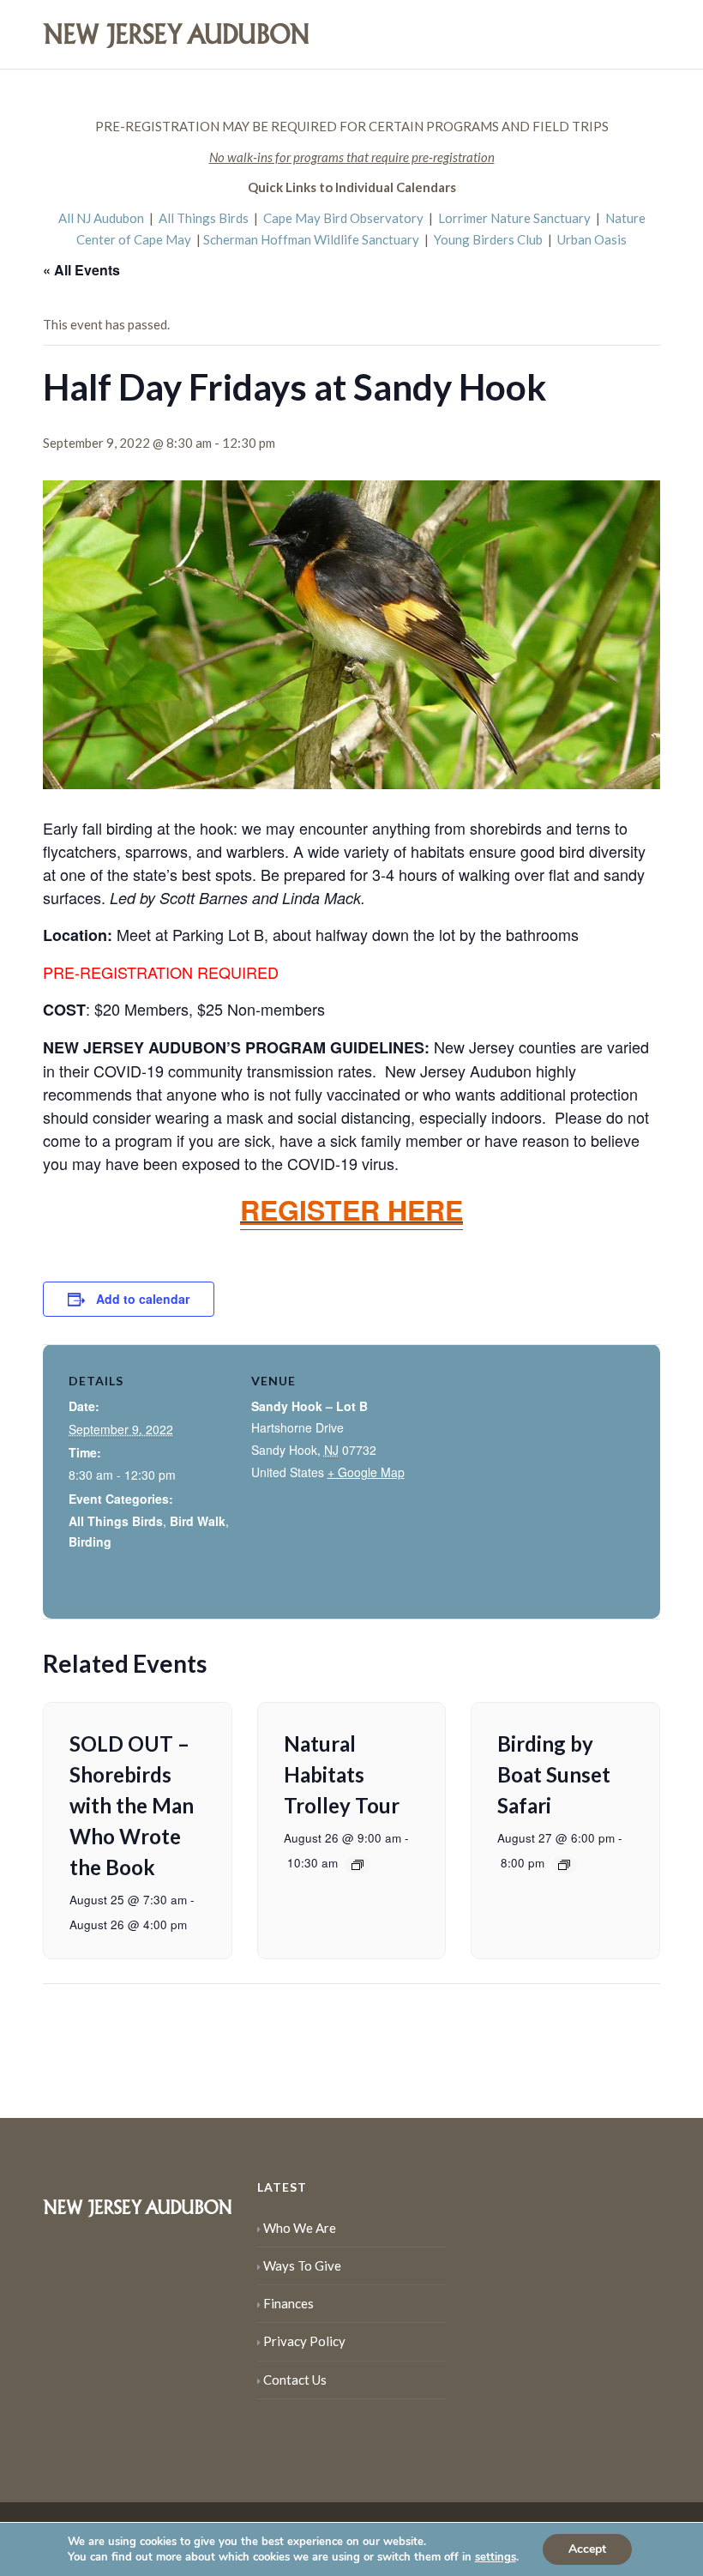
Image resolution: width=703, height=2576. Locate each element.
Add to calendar (143, 1299)
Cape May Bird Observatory (343, 218)
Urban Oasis (592, 239)
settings (496, 2557)
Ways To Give (302, 2265)
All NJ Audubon (101, 218)
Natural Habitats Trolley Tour (342, 1774)
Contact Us (295, 2380)
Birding (90, 1541)
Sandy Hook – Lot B (309, 1406)
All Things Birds (204, 218)
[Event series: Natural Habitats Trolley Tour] (358, 1865)
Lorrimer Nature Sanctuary (514, 218)
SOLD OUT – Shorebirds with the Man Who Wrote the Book (132, 1805)
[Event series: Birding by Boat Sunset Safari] (564, 1865)
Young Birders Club (488, 239)
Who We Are (300, 2228)
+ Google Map (366, 1472)
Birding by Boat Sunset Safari (554, 1774)
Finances (288, 2303)
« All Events (81, 270)
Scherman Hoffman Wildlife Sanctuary (311, 239)
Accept (587, 2549)
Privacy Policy (304, 2341)
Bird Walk (198, 1521)
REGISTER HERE (351, 1210)
